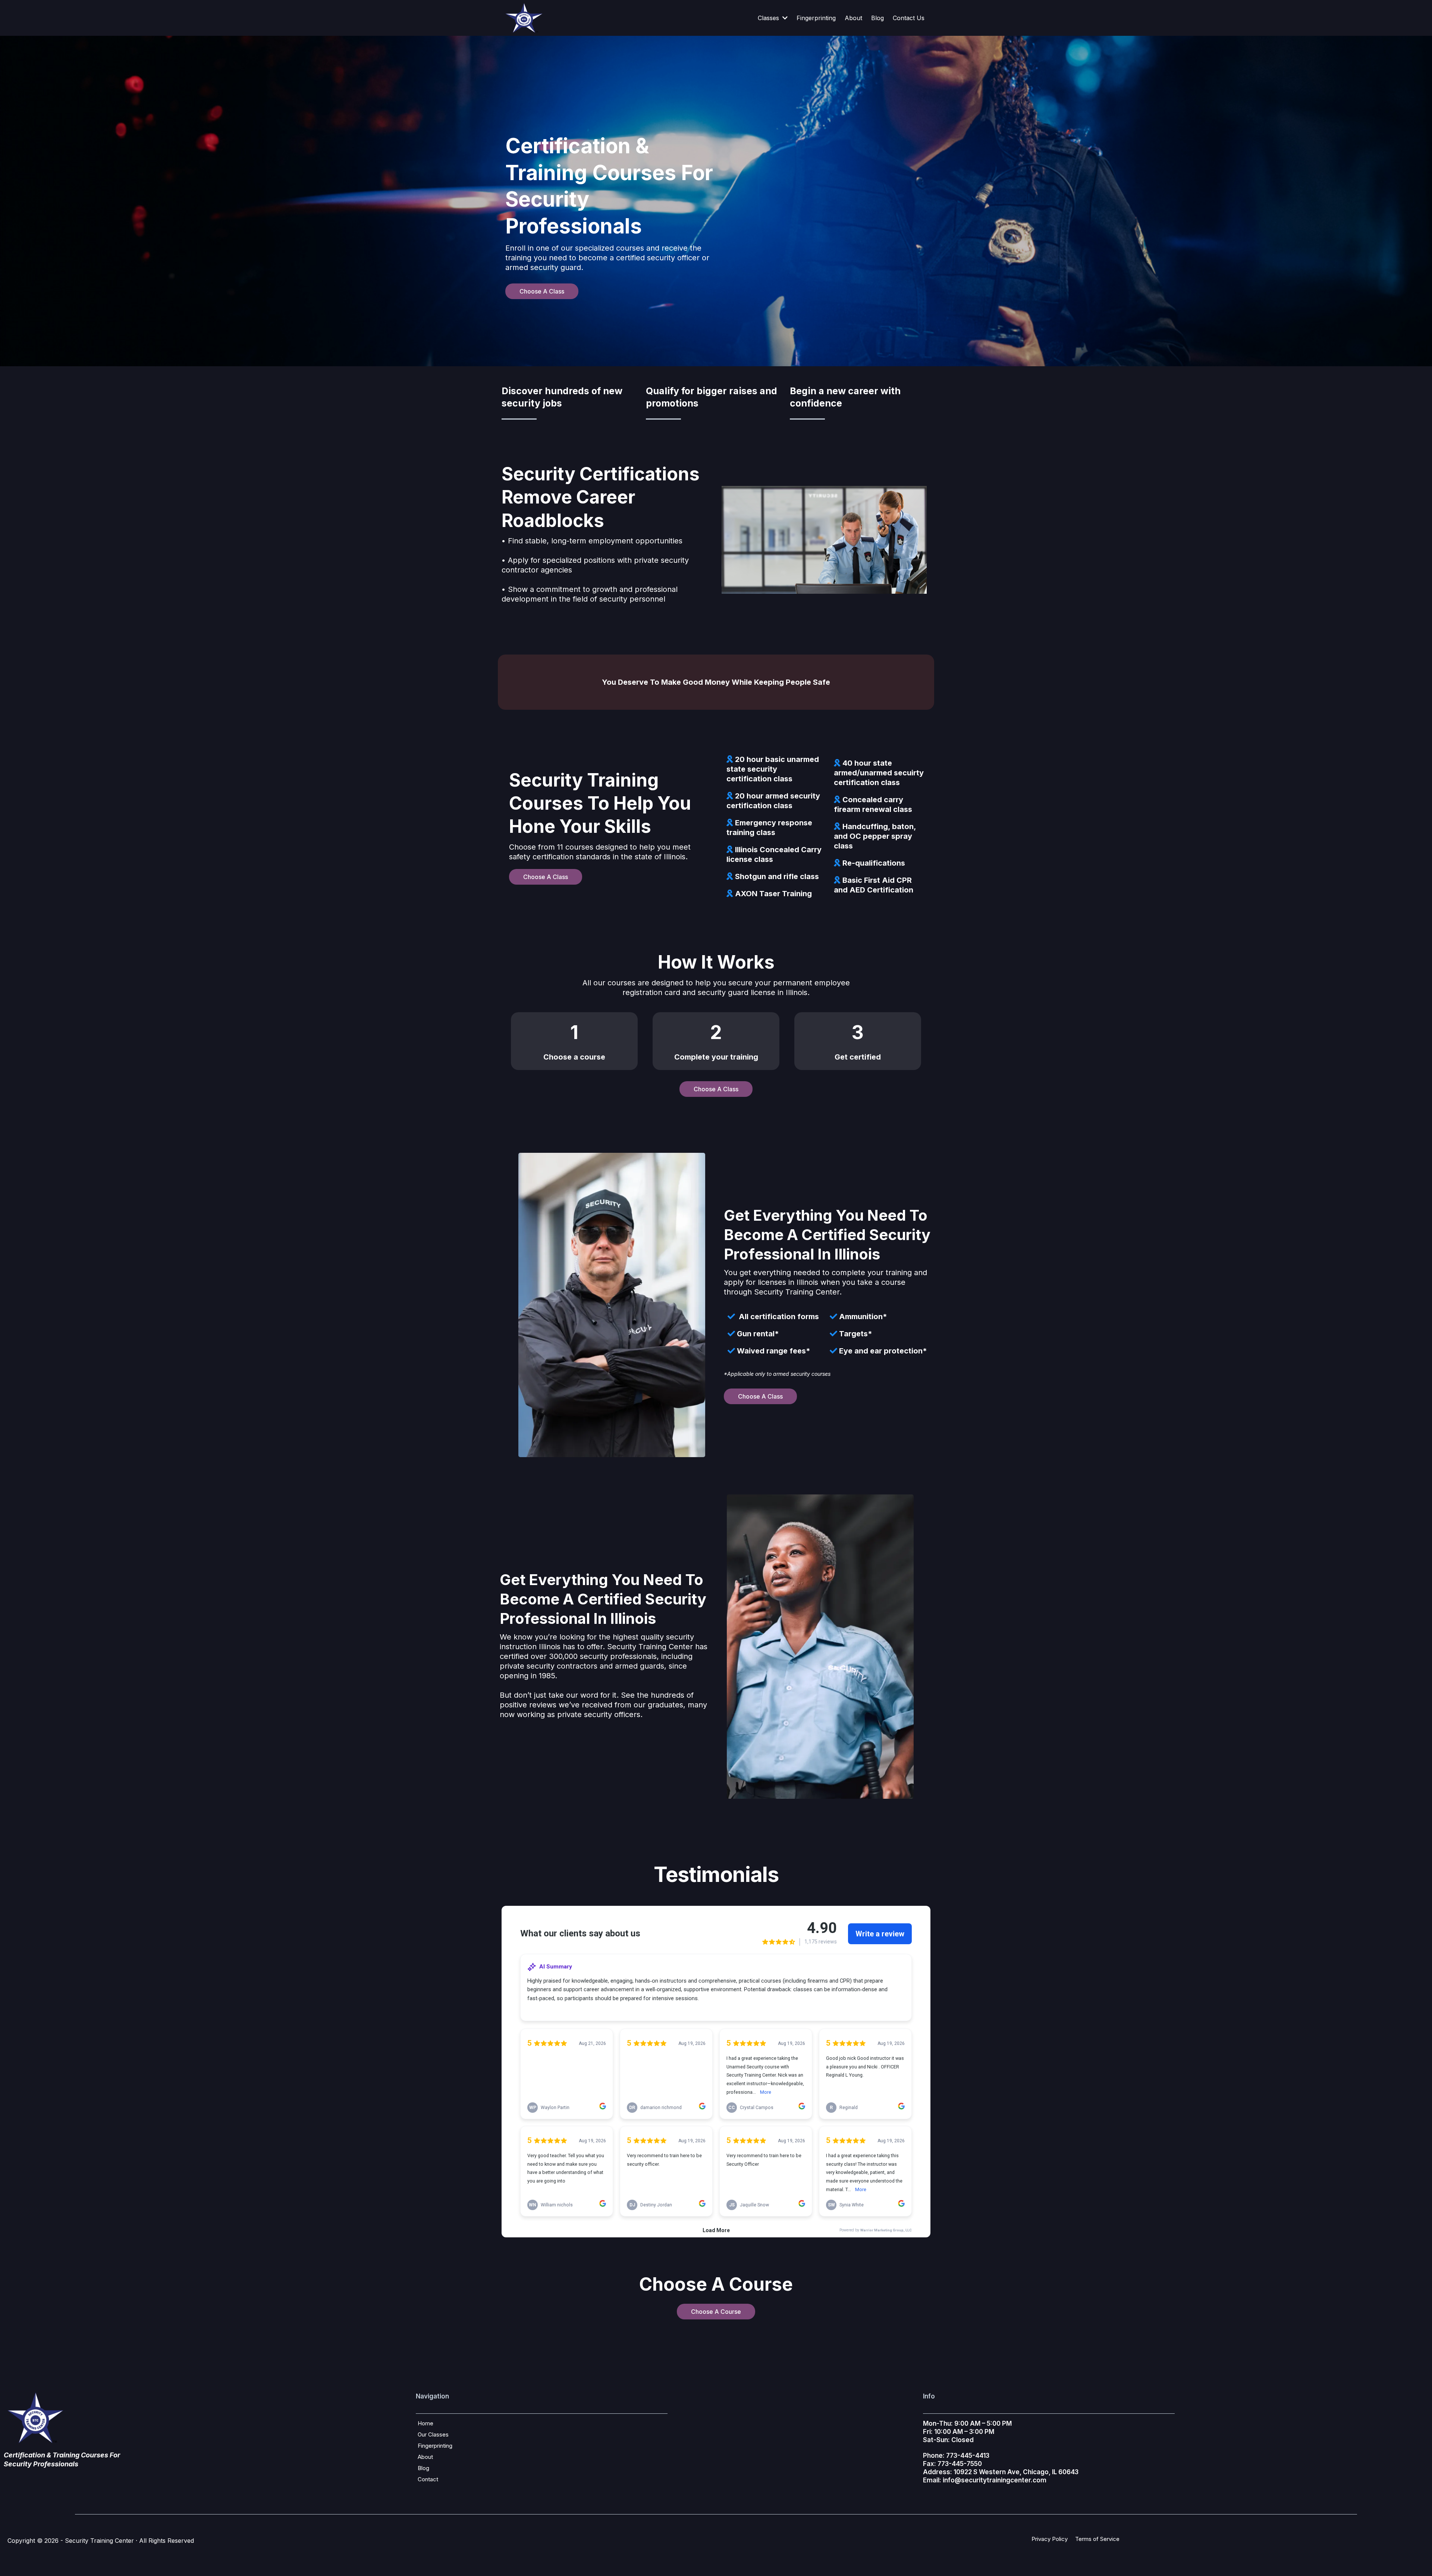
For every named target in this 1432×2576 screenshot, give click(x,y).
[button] (784, 18)
